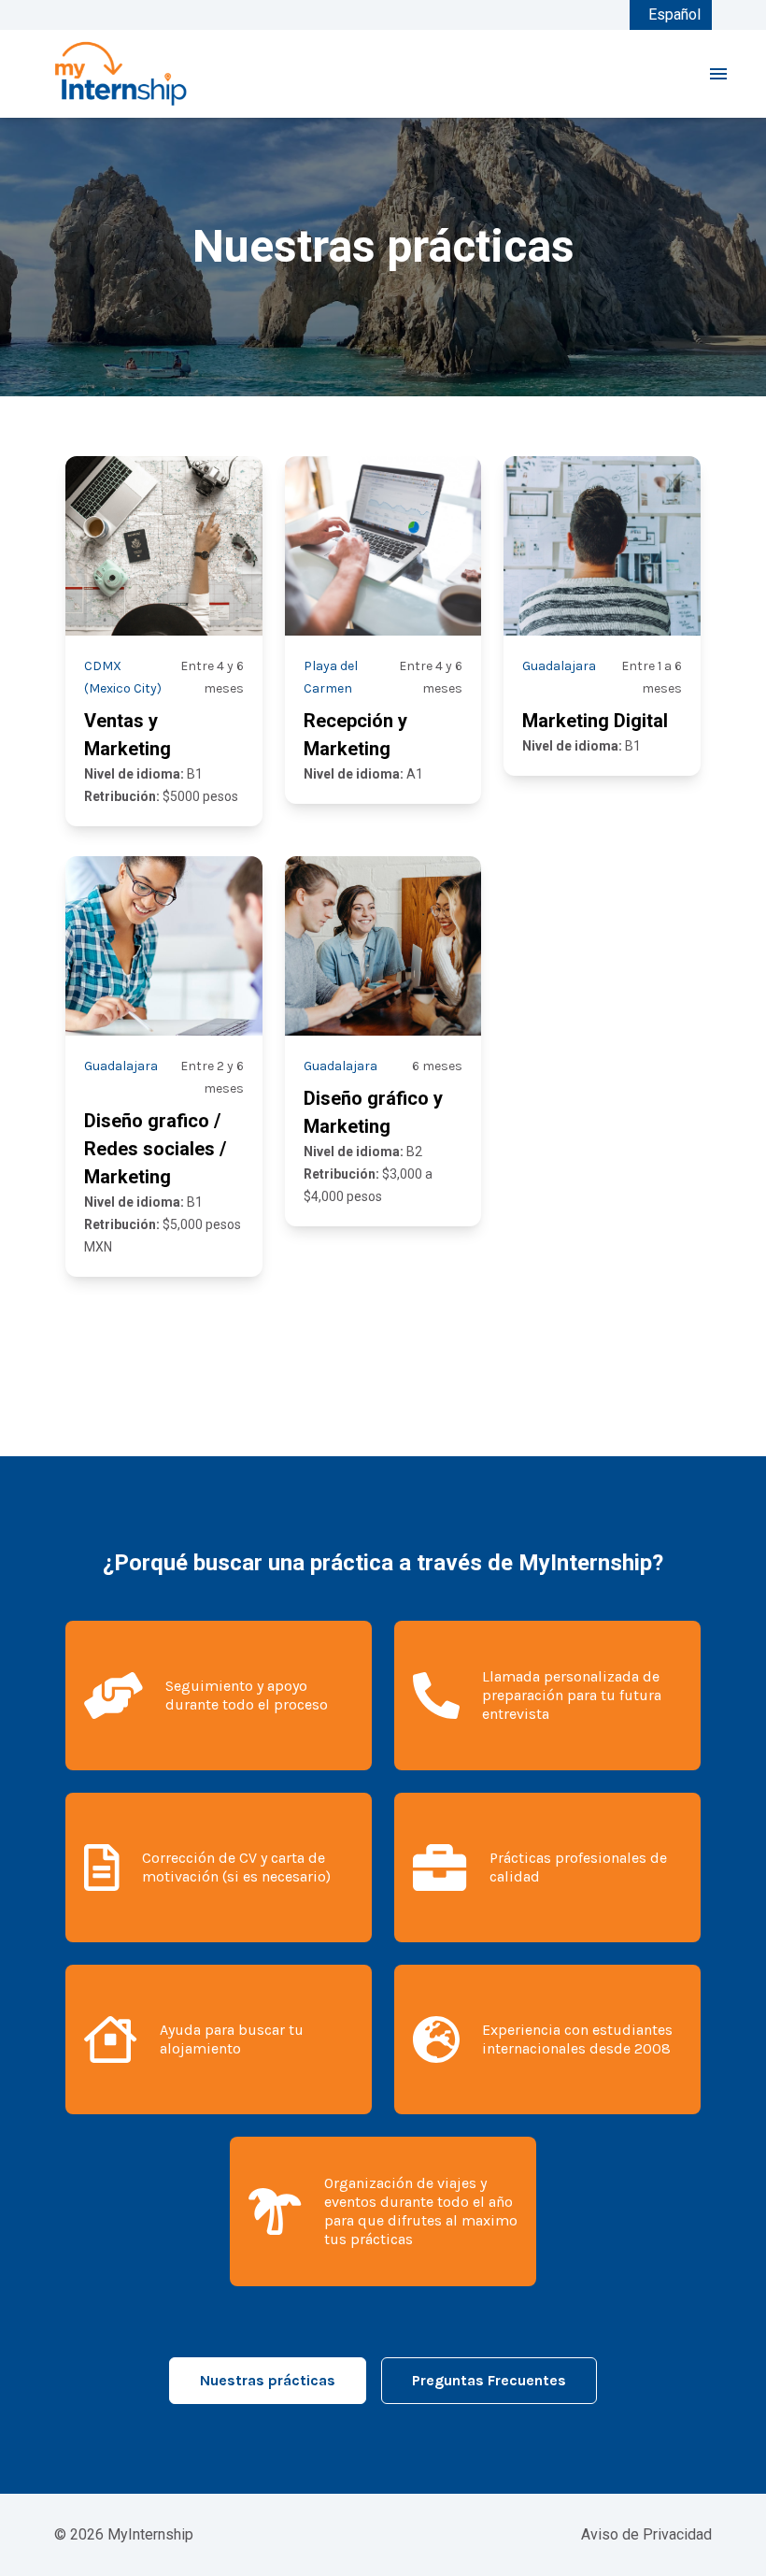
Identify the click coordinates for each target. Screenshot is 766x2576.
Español (674, 14)
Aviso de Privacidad (646, 2534)
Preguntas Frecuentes (489, 2380)
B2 (363, 1152)
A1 (363, 774)
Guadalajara (559, 666)
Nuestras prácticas (268, 2380)
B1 (143, 774)
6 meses (437, 1066)
